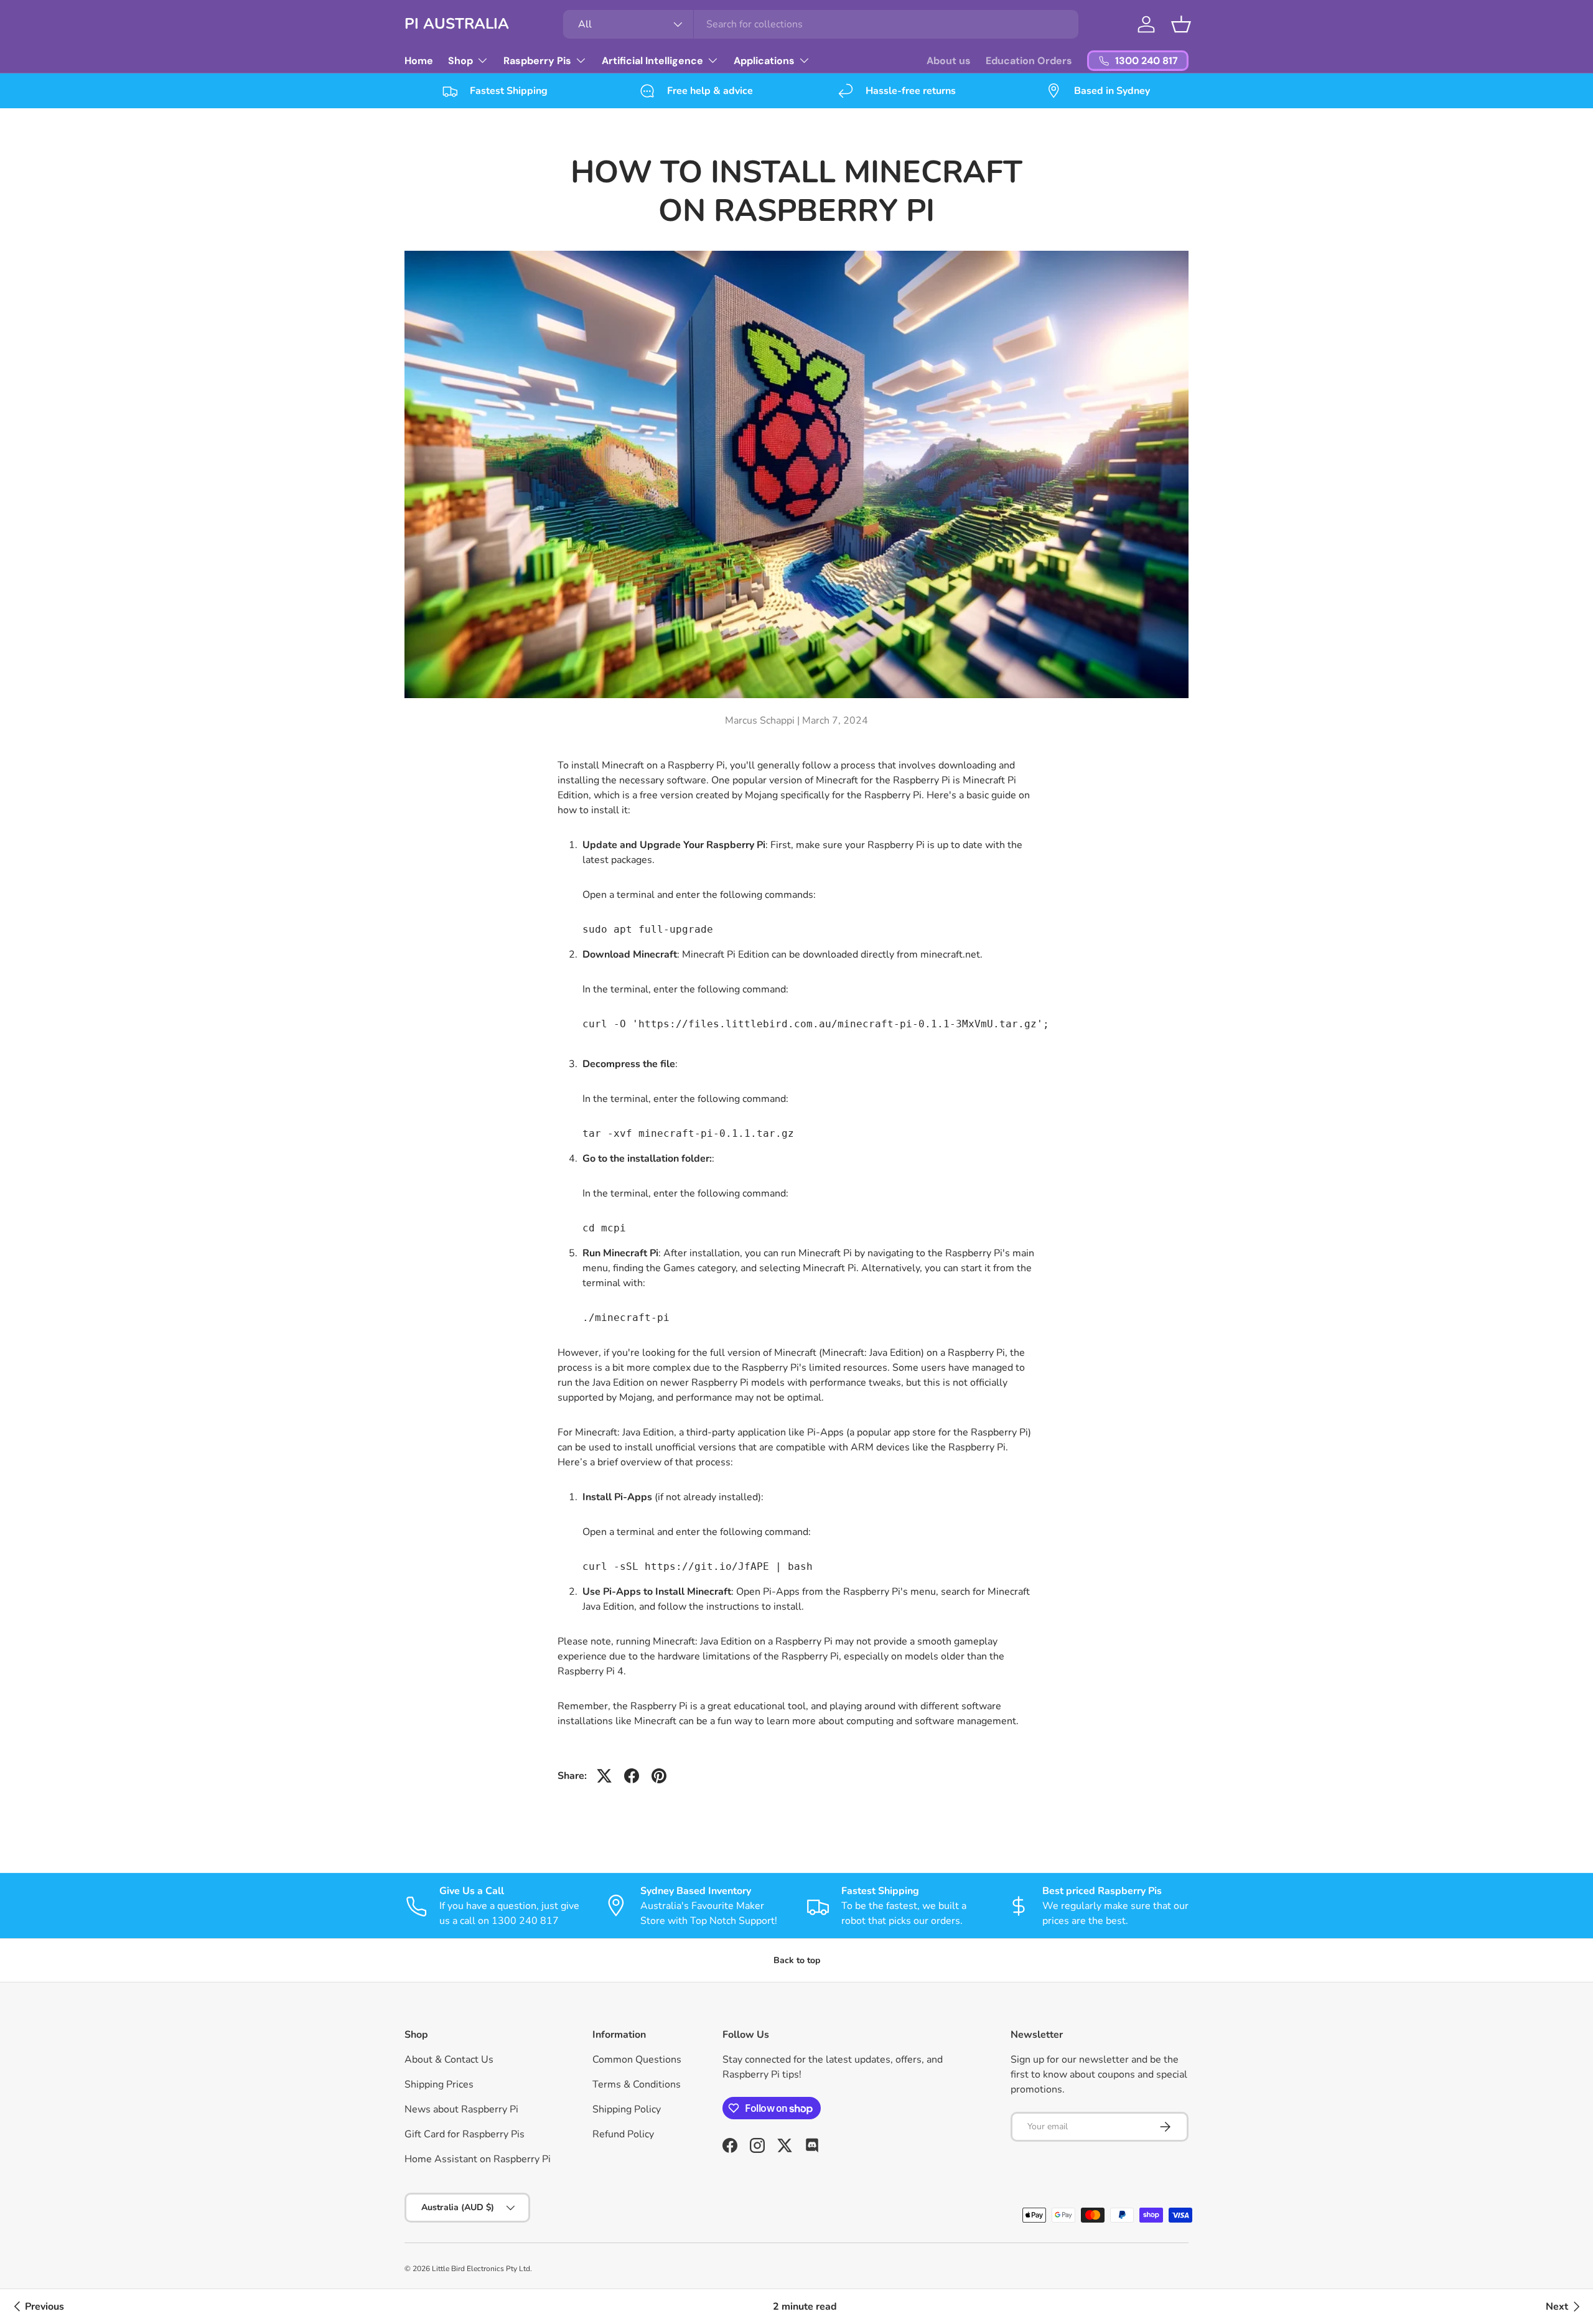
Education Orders (1029, 61)
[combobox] (821, 24)
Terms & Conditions (637, 2084)
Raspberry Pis (537, 61)
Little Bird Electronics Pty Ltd (481, 2269)
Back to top (797, 1960)
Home (419, 61)
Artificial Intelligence (652, 61)
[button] (1181, 24)
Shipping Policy (627, 2109)
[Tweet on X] (604, 1776)
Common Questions (637, 2060)
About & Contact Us (449, 2060)
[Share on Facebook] (632, 1776)
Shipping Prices (439, 2084)
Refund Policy (623, 2134)
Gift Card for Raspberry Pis (465, 2134)
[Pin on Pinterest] (659, 1776)
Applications (764, 61)
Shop (460, 61)
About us (949, 61)
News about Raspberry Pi (461, 2109)
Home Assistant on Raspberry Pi (478, 2159)
